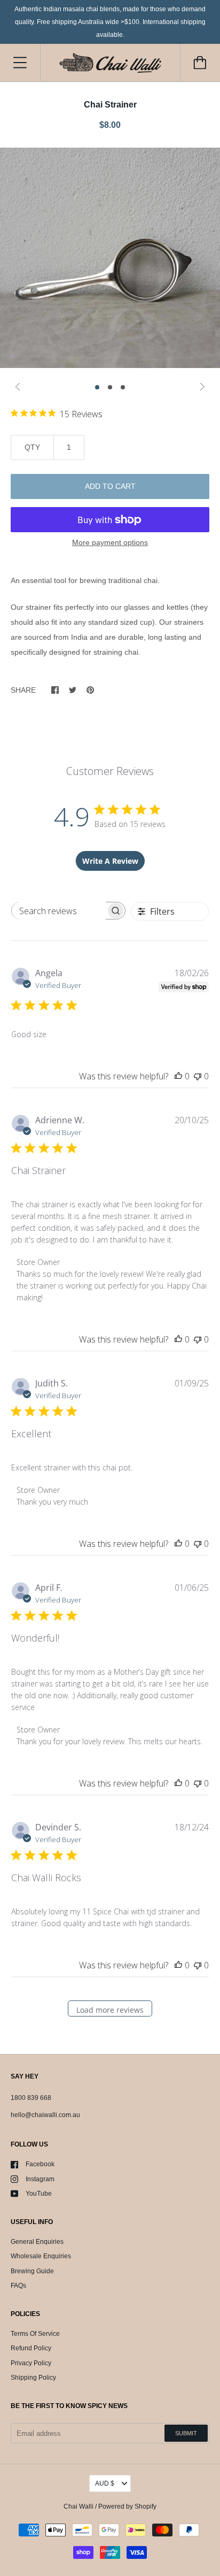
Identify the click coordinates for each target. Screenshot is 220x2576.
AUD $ (105, 2483)
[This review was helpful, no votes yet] (178, 1076)
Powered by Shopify (127, 2506)
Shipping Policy (33, 2378)
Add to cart (110, 486)
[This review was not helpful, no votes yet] (198, 1076)
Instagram (40, 2179)
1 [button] (97, 387)
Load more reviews (110, 2010)
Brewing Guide (32, 2271)
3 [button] (123, 387)
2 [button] (110, 387)
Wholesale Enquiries (41, 2256)
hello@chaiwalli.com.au (45, 2115)
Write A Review (110, 861)
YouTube (39, 2194)
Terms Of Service (35, 2334)
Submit (186, 2433)
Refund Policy (31, 2348)
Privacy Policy (31, 2363)
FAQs (18, 2286)
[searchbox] (59, 911)
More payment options (110, 542)
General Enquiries (37, 2242)
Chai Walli (78, 2506)
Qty (32, 447)
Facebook (40, 2164)
